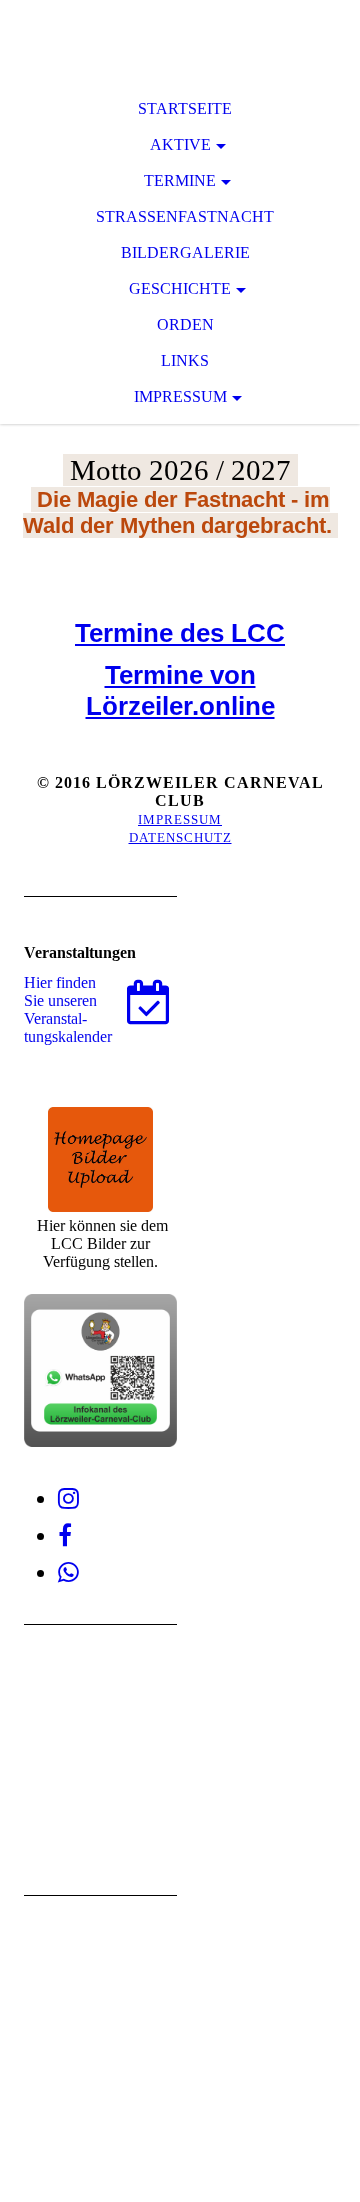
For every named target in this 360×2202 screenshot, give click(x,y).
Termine (180, 180)
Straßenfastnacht (185, 216)
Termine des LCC (180, 633)
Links (185, 360)
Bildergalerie (185, 252)
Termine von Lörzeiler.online (180, 690)
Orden (185, 324)
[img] (180, 40)
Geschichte (180, 288)
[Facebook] (65, 1536)
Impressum (180, 396)
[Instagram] (68, 1499)
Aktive (180, 144)
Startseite (185, 108)
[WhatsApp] (68, 1573)
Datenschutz (180, 837)
